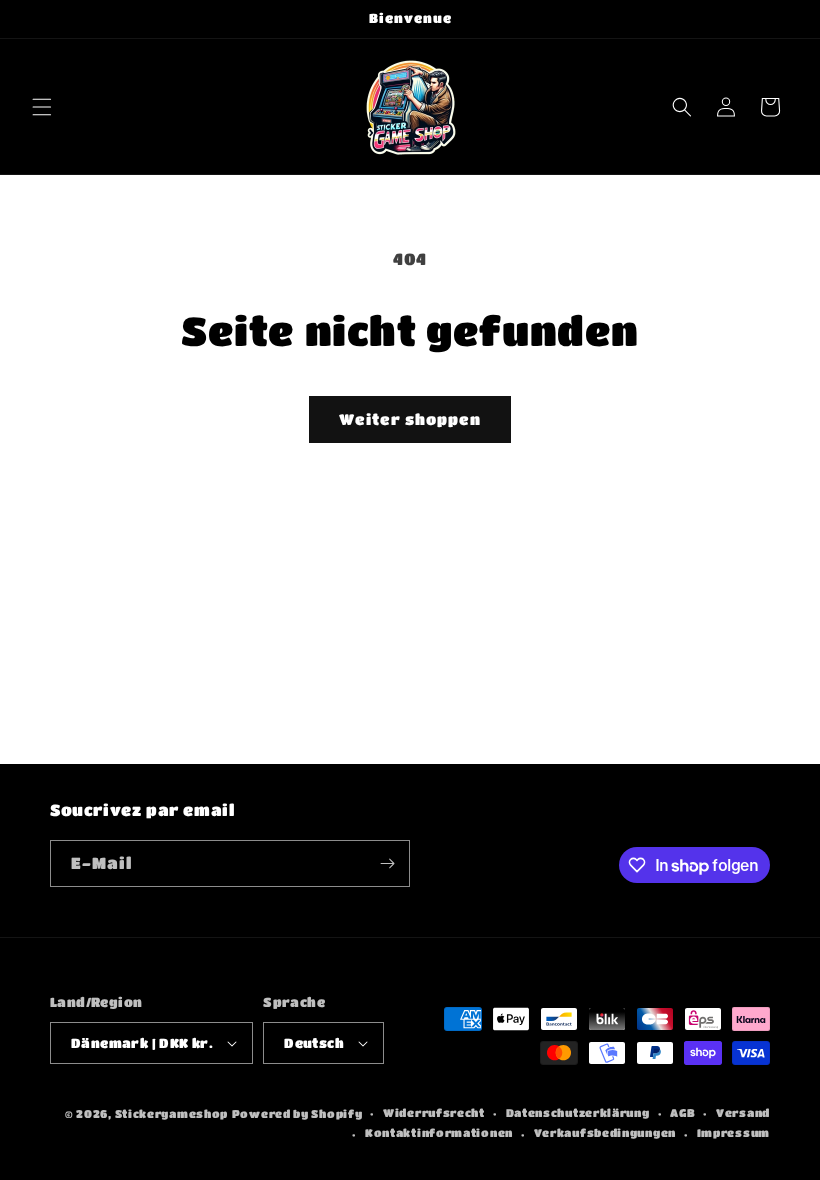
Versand (743, 1112)
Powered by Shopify (297, 1113)
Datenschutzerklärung (578, 1112)
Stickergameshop (172, 1113)
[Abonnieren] (387, 863)
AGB (682, 1112)
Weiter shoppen (410, 419)
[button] (42, 107)
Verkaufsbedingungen (605, 1132)
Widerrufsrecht (434, 1112)
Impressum (733, 1132)
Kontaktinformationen (439, 1132)
